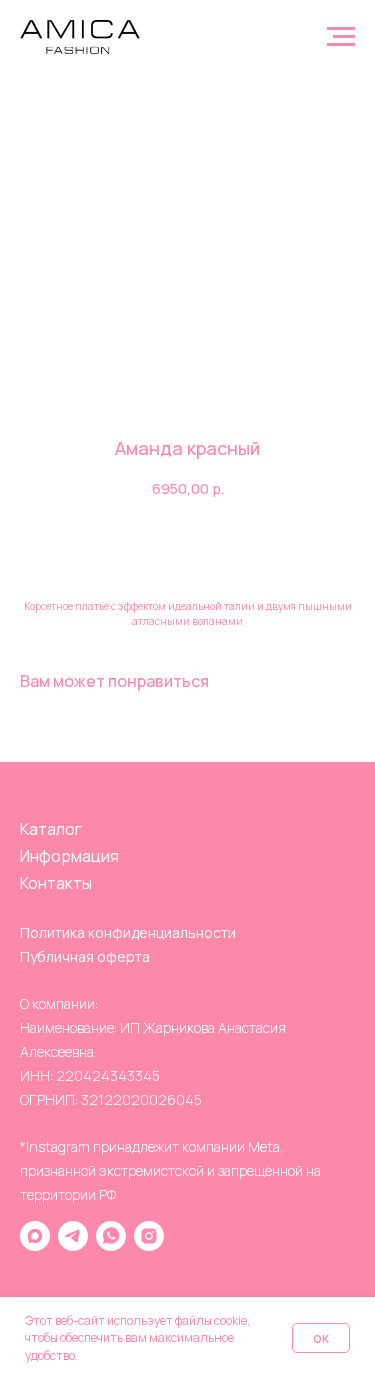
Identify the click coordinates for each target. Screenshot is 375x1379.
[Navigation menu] (341, 37)
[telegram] (73, 1236)
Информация (69, 856)
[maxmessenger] (35, 1236)
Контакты (56, 883)
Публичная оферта (85, 956)
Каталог (51, 829)
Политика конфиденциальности (128, 932)
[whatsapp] (111, 1236)
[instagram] (149, 1236)
